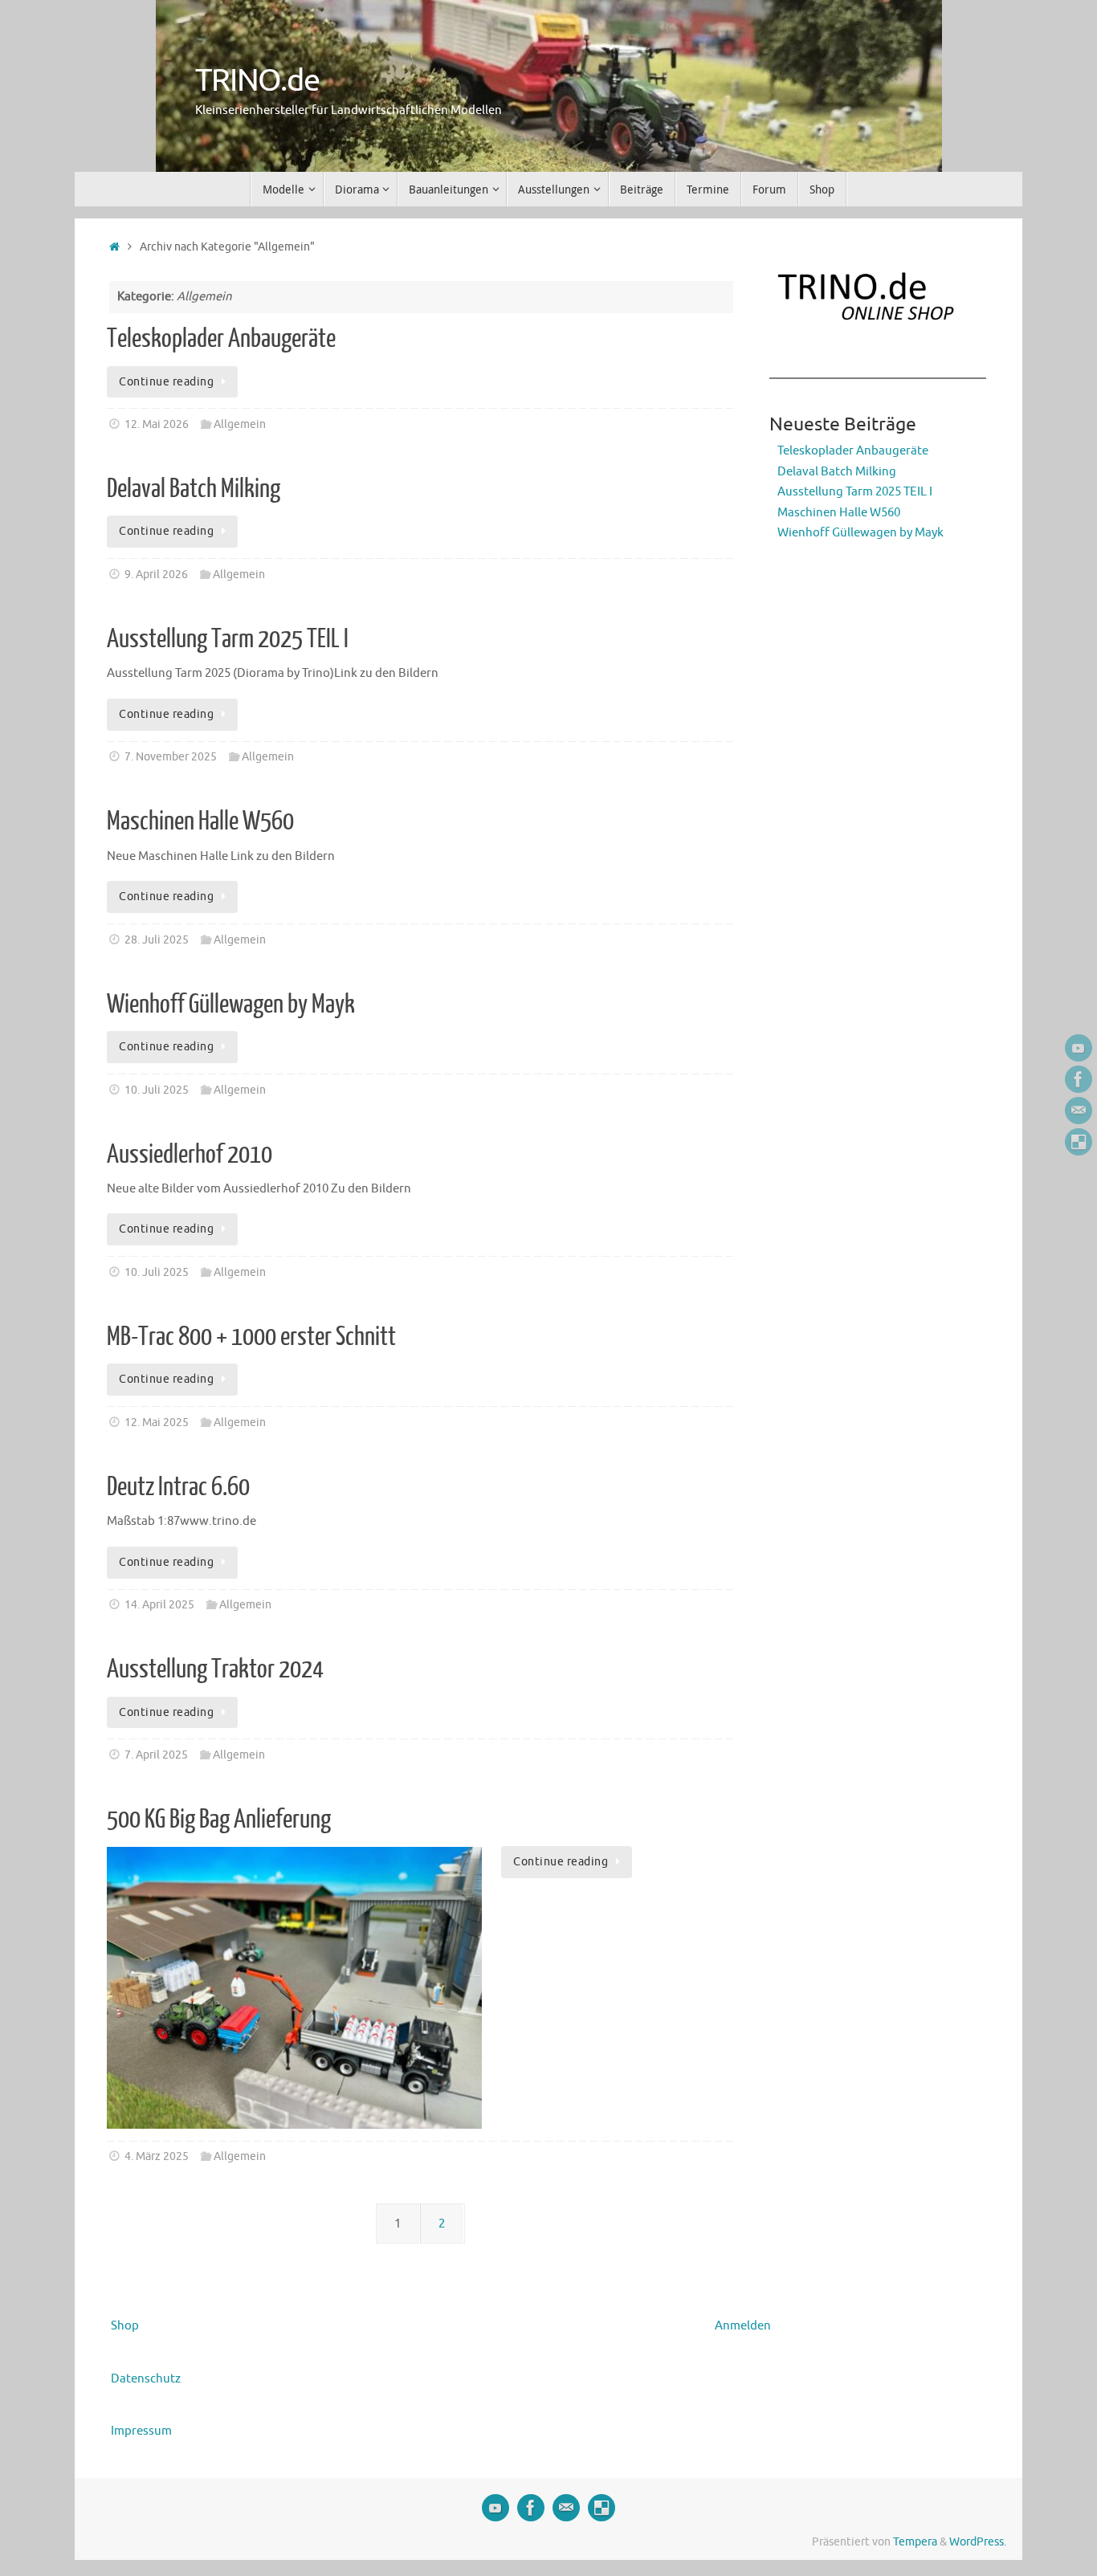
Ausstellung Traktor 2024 (215, 1669)
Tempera (915, 2542)
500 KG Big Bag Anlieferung (219, 1820)
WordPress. (978, 2542)
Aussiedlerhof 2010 (190, 1155)
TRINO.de (257, 81)
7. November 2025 (171, 757)
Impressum (141, 2431)
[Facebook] (1079, 1079)
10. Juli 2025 (157, 1090)
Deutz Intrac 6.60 (178, 1487)
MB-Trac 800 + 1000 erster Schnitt (251, 1337)
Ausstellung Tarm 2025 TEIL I (228, 639)
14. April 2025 (159, 1605)
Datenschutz (146, 2379)
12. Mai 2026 (157, 424)
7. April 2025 (156, 1755)
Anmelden (743, 2326)
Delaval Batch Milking (194, 489)
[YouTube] (1079, 1048)
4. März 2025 (157, 2156)
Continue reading (166, 382)
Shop (125, 2326)
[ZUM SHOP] (1079, 1142)
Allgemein (240, 424)
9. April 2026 (156, 575)
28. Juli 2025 (157, 940)
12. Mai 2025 (157, 1423)
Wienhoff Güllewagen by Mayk (231, 1005)
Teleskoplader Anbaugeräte (221, 339)
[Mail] (1079, 1111)
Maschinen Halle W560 (200, 821)
